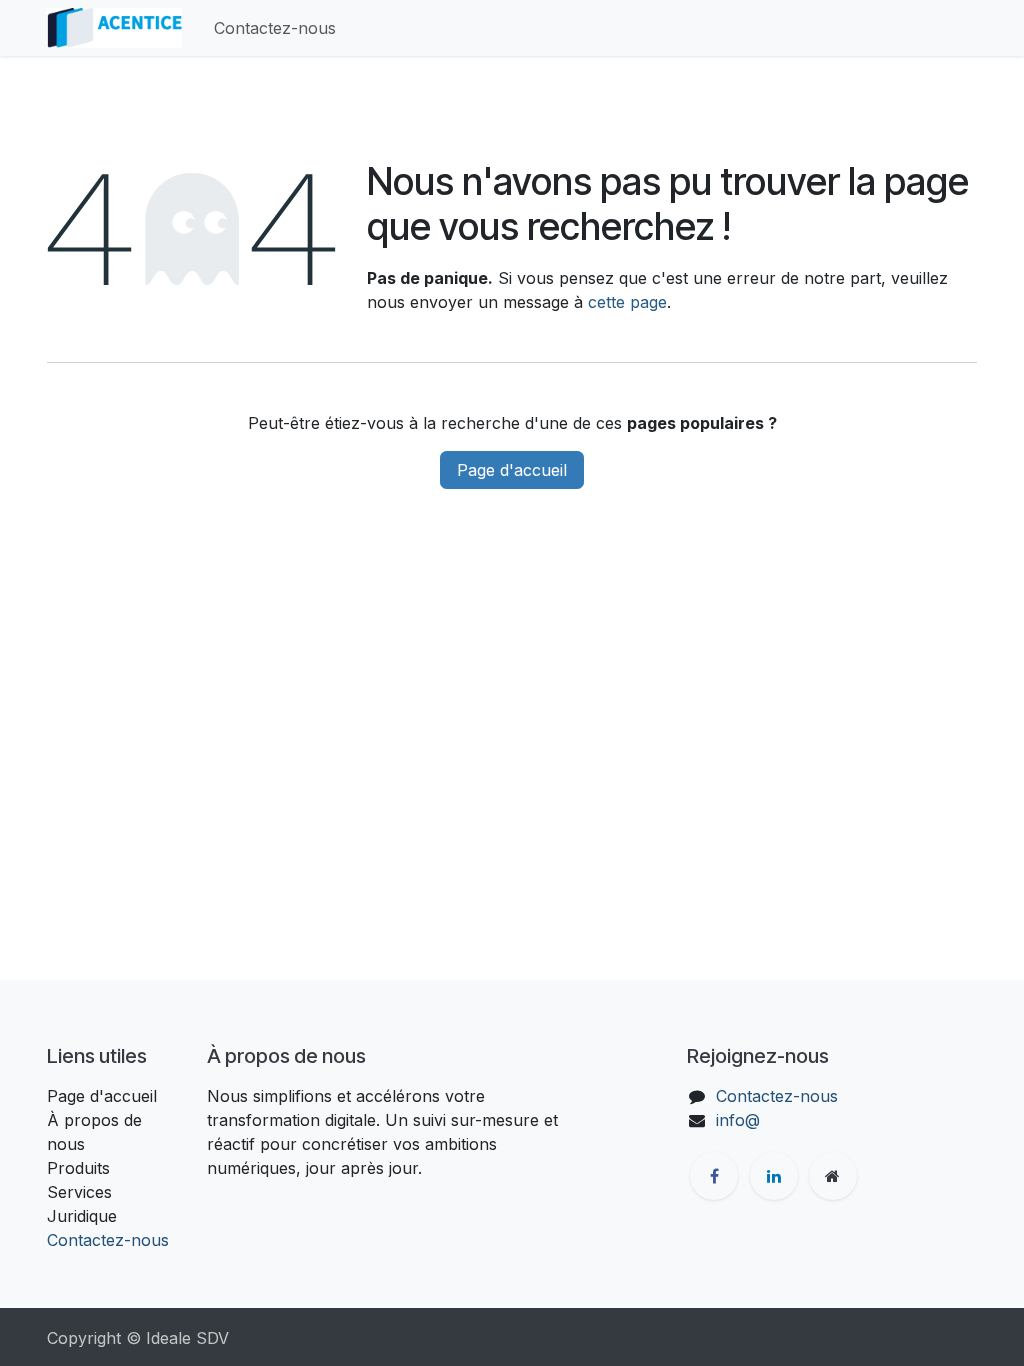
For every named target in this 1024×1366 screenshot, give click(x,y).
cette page (627, 302)
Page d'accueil (512, 470)
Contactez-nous (108, 1240)
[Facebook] (714, 1176)
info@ (738, 1120)
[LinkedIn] (774, 1176)
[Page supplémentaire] (833, 1176)
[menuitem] (275, 28)
